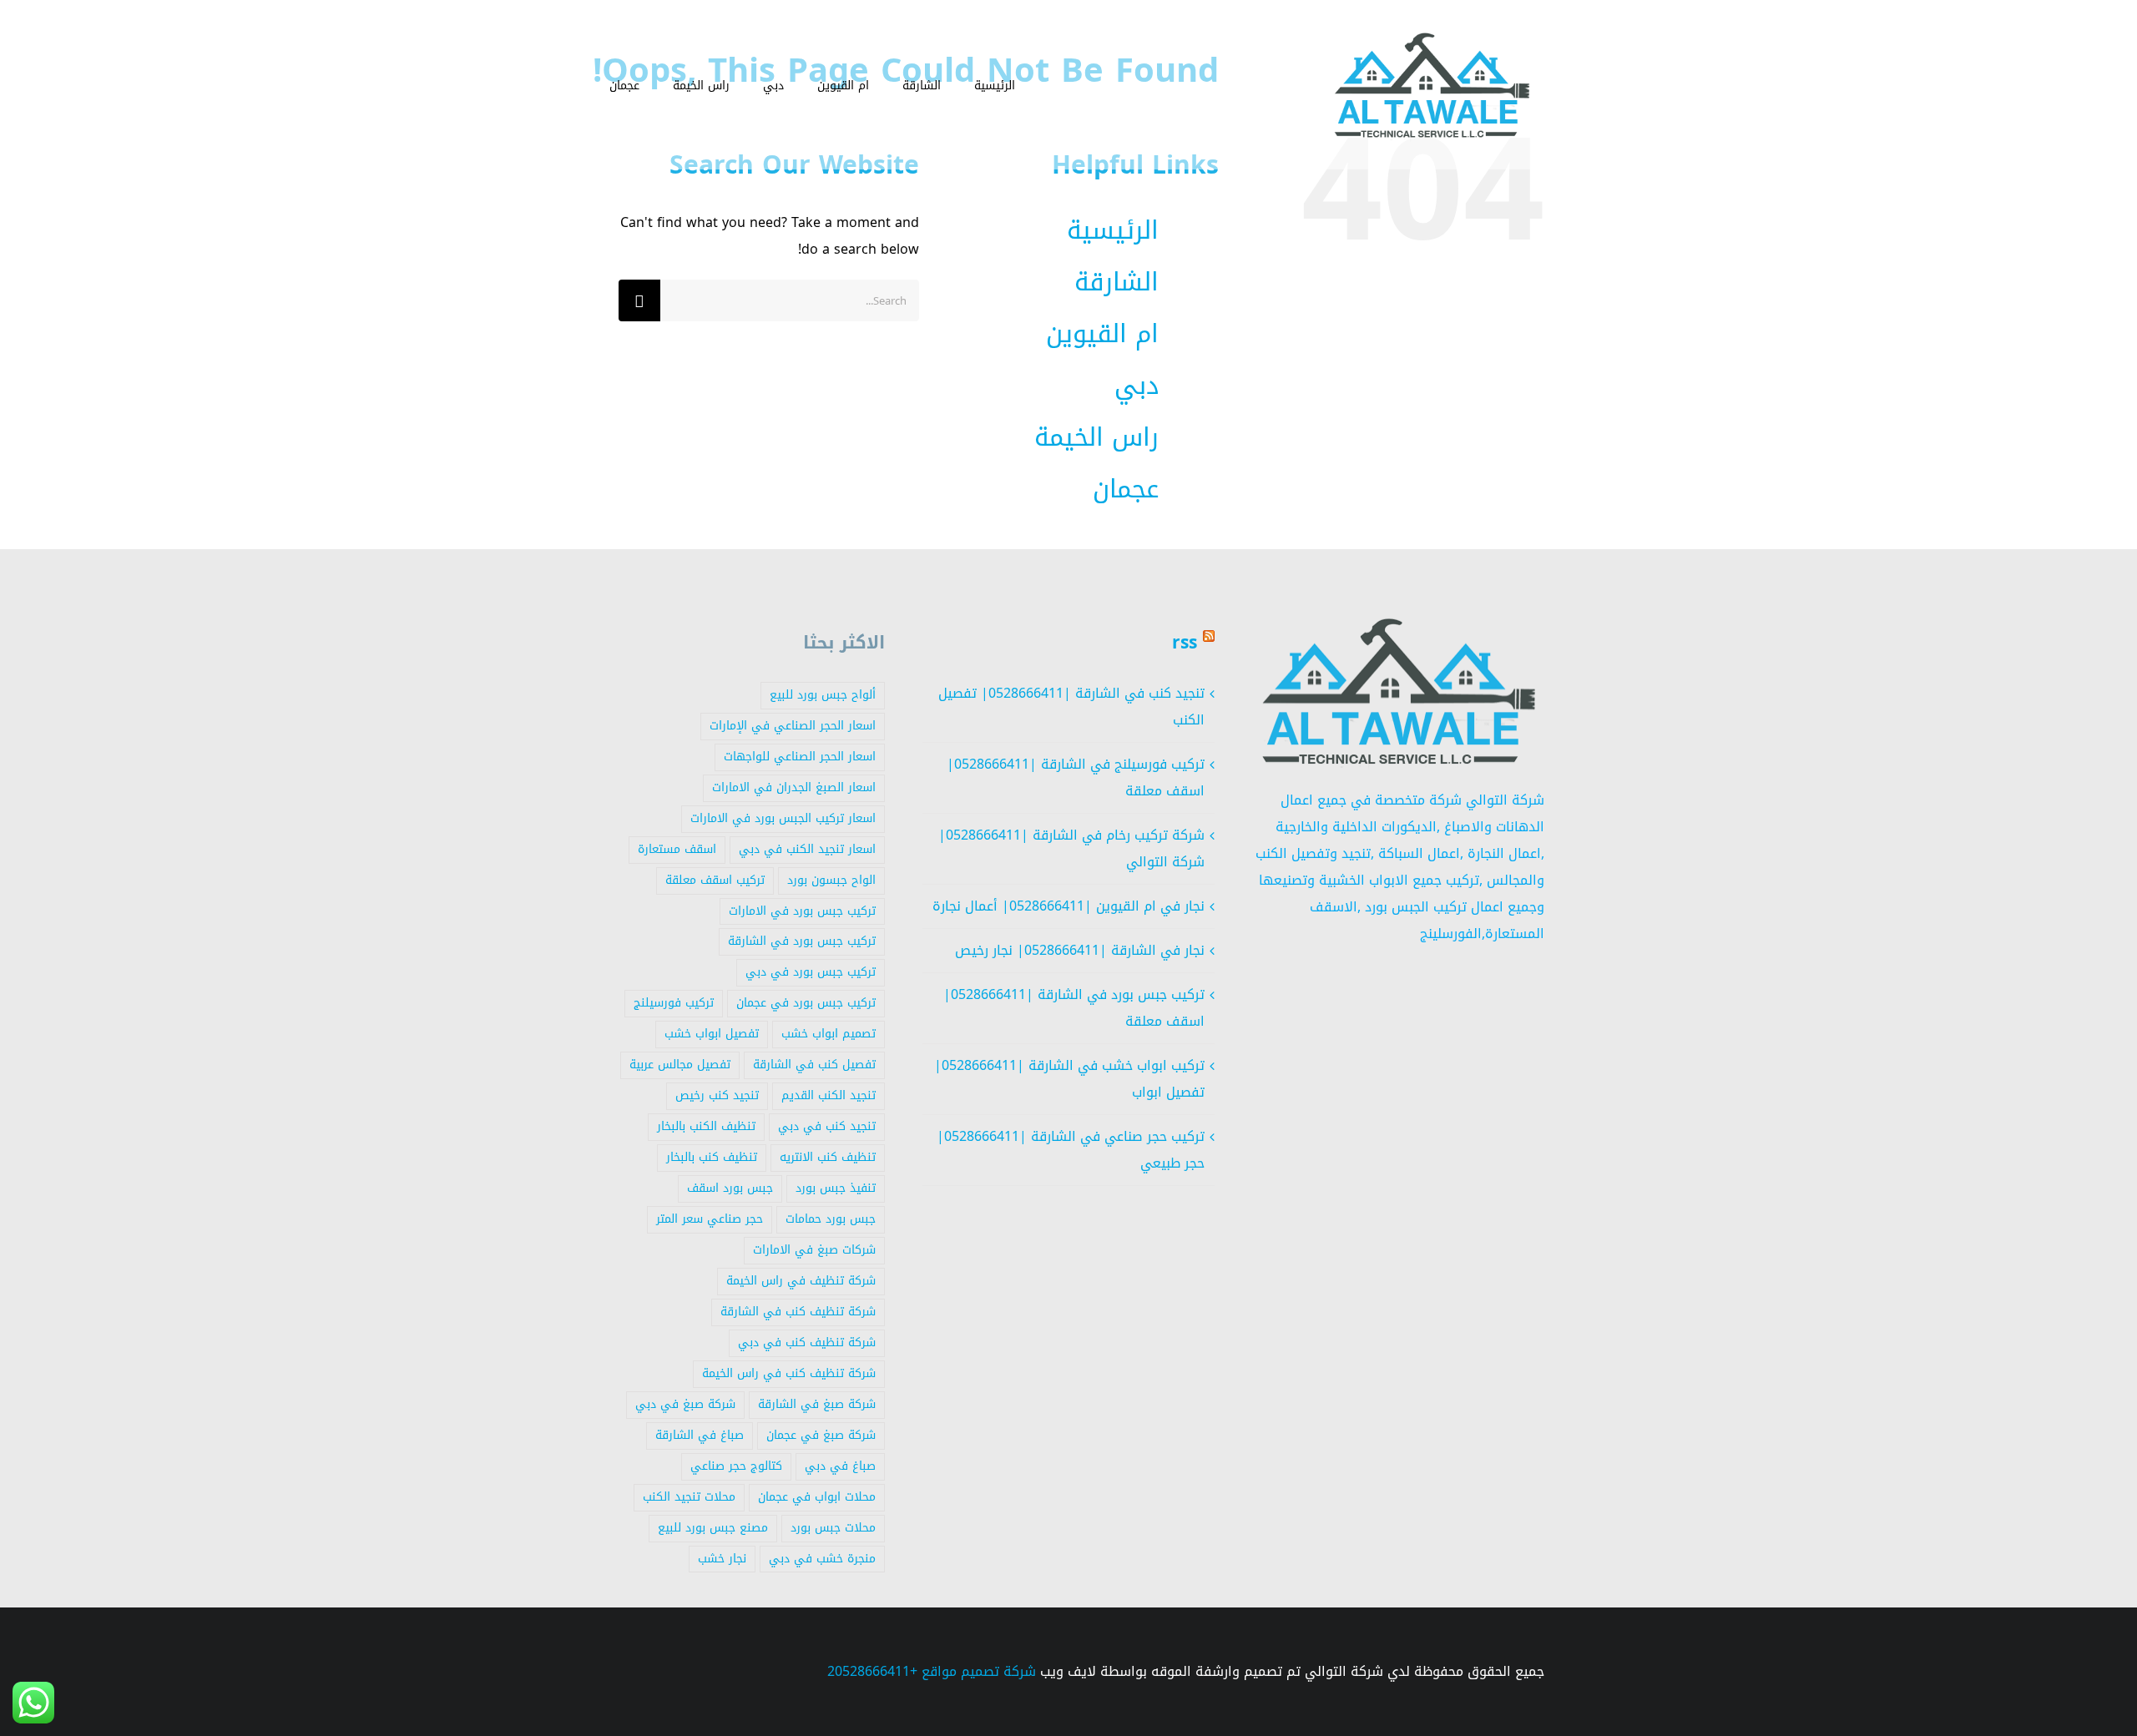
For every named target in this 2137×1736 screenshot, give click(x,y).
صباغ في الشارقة (700, 1435)
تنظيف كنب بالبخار (712, 1157)
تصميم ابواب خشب (829, 1034)
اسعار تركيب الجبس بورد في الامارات (783, 818)
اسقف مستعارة (677, 849)
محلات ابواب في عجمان (817, 1497)
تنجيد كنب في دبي (827, 1126)
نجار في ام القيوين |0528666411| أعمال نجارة (1068, 906)
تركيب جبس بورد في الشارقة (802, 941)
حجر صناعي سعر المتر (710, 1219)
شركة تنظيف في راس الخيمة (801, 1281)
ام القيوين (1102, 334)
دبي (1137, 386)
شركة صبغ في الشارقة (817, 1404)
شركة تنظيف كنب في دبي (807, 1342)
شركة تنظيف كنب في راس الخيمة (789, 1373)
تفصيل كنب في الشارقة (814, 1065)
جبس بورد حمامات (831, 1219)
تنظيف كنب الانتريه (828, 1157)
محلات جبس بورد (833, 1528)
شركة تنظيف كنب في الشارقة (798, 1312)
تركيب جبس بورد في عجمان (806, 1003)
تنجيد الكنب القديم (829, 1095)
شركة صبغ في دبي (685, 1404)
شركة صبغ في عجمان (821, 1435)
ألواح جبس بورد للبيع (823, 695)
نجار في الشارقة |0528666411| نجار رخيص (1080, 950)
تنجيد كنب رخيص (717, 1095)
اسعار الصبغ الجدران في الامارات (794, 787)
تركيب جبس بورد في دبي (811, 972)
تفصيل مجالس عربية (680, 1065)
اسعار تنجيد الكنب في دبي (807, 849)
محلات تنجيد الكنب (689, 1497)
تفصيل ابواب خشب (712, 1034)
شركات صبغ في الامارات (814, 1250)
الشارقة (1116, 282)
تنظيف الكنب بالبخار (706, 1126)
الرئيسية (1113, 230)
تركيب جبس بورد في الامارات (802, 911)
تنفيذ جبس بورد (836, 1188)
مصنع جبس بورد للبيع (713, 1528)
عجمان (1126, 489)
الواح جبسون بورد (831, 880)
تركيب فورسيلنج (674, 1003)
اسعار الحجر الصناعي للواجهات (800, 757)
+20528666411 (872, 1671)
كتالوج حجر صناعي (736, 1466)
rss (1185, 643)
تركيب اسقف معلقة (715, 880)
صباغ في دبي (840, 1466)
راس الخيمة (1096, 437)
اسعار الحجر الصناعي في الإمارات (793, 726)
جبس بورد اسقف (730, 1188)
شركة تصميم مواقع (979, 1671)
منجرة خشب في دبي (822, 1559)
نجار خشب (722, 1559)
